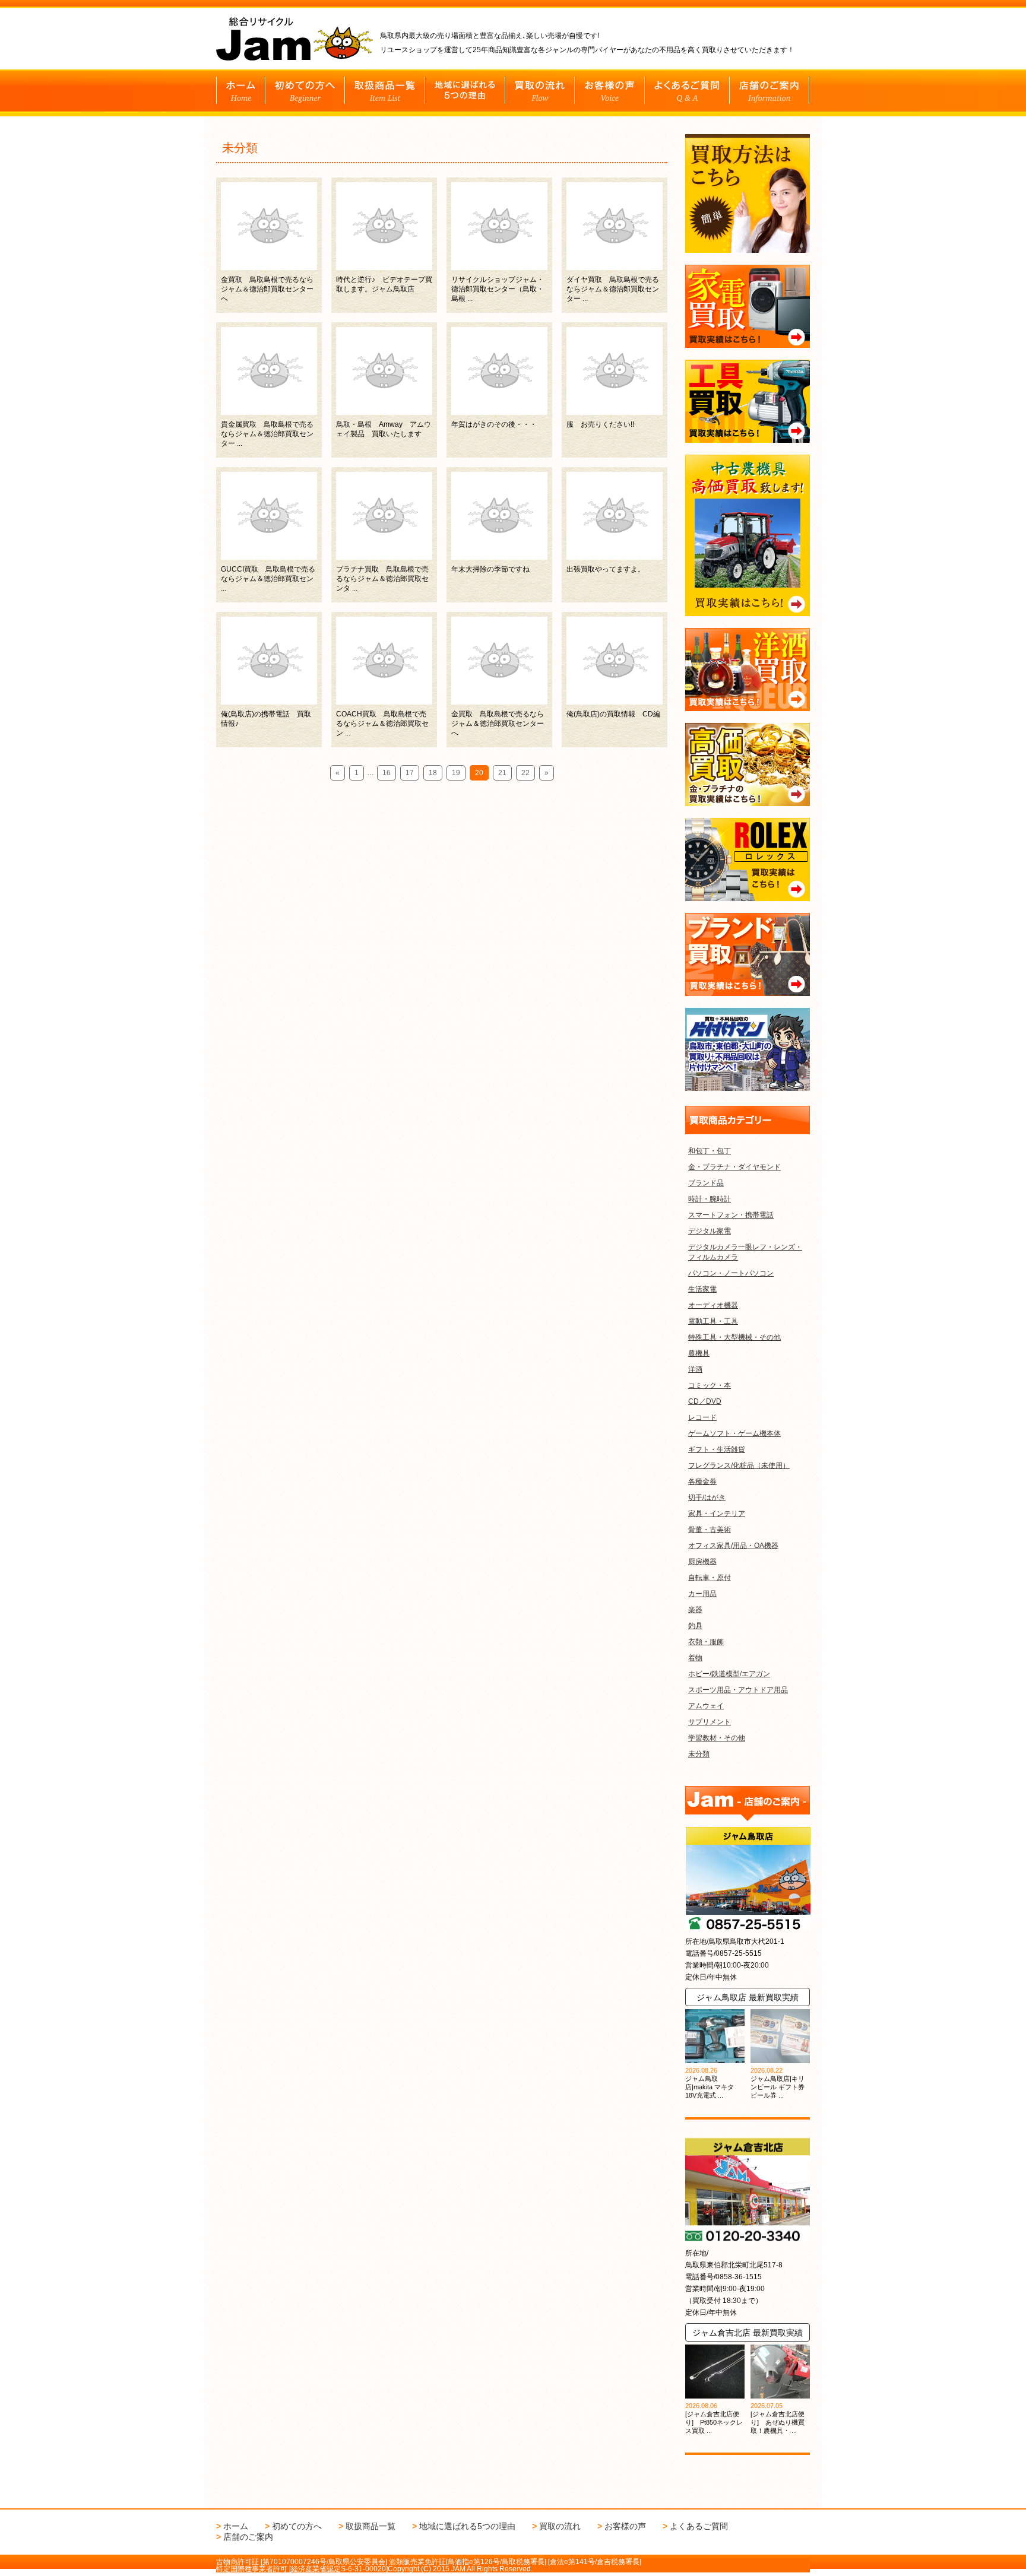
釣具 (695, 1626)
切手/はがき (707, 1498)
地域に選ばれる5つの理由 (467, 2526)
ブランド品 (706, 1183)
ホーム (236, 2526)
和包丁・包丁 (710, 1151)
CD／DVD (705, 1401)
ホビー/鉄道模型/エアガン (729, 1674)
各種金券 (702, 1481)
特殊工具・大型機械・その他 (734, 1337)
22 (525, 773)
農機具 (699, 1353)
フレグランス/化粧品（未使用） (739, 1465)
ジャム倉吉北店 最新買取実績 (748, 2333)
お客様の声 (625, 2526)
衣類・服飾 (706, 1642)
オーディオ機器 (713, 1305)
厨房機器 (702, 1562)
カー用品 (702, 1594)
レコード (702, 1417)
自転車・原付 (710, 1578)
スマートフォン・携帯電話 (731, 1215)
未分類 (699, 1754)
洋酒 (695, 1369)
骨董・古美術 (710, 1530)
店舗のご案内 (248, 2537)
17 (410, 773)
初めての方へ (297, 2526)
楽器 (695, 1610)
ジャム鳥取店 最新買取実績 (748, 1997)
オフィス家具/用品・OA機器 (733, 1546)
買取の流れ (560, 2526)
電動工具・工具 (713, 1321)
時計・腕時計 (710, 1199)
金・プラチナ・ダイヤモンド (734, 1167)
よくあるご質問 (699, 2526)
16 (387, 773)
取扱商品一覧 (370, 2526)
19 (456, 773)
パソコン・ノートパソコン (731, 1273)
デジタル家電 (710, 1231)
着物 (695, 1658)
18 (433, 773)
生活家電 (702, 1289)
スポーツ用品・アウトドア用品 (738, 1690)
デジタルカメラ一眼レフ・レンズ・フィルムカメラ (745, 1252)
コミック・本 (710, 1385)
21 (502, 773)
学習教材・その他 (717, 1738)
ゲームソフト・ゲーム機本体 (734, 1433)
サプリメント (710, 1722)
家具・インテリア (717, 1514)
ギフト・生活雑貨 (717, 1449)
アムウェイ (706, 1706)
